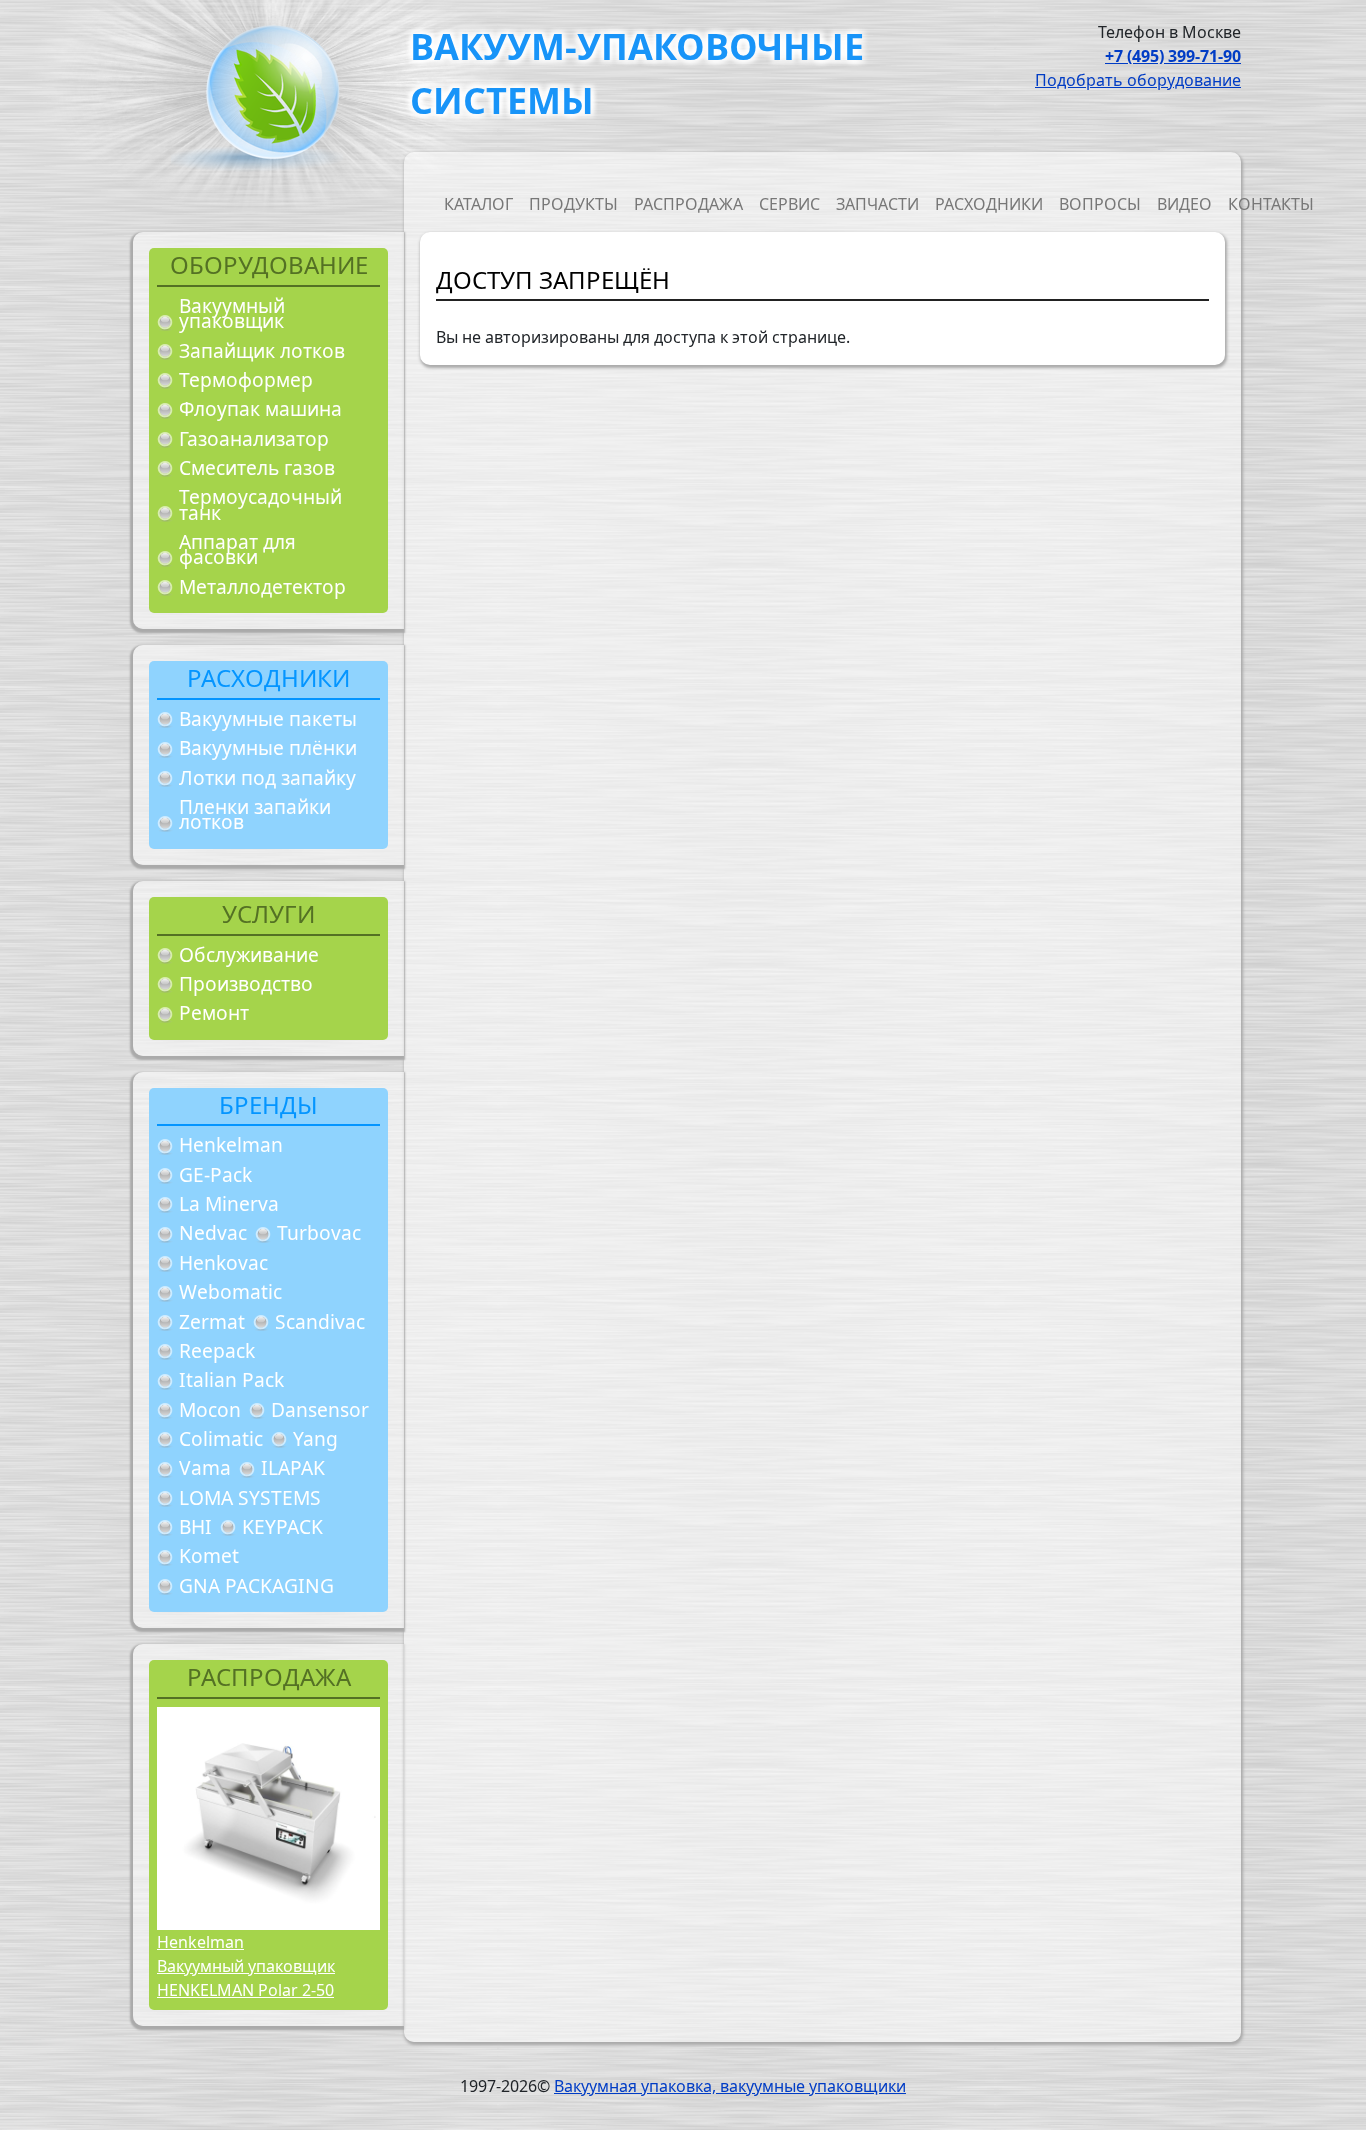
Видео (1184, 204)
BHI (195, 1526)
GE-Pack (215, 1174)
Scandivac (320, 1321)
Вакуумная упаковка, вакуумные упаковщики (730, 2086)
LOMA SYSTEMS (250, 1497)
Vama (205, 1467)
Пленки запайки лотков (255, 814)
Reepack (217, 1350)
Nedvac (213, 1232)
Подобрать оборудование (1138, 80)
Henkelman (231, 1144)
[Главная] (265, 98)
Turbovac (319, 1232)
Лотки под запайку (267, 777)
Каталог (478, 204)
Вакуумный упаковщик (232, 313)
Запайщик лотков (262, 350)
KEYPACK (282, 1526)
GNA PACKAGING (256, 1585)
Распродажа (688, 204)
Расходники (989, 204)
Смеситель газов (257, 467)
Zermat (212, 1321)
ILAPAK (293, 1467)
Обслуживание (249, 954)
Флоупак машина (260, 408)
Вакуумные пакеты (268, 718)
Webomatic (230, 1291)
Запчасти (877, 204)
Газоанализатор (254, 438)
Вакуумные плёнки (268, 747)
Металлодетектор (262, 586)
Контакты (1271, 204)
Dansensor (320, 1409)
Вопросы (1100, 204)
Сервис (789, 204)
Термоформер (246, 379)
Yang (315, 1438)
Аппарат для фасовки (237, 549)
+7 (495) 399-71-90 (1173, 56)
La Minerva (229, 1203)
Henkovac (223, 1262)
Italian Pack (231, 1379)
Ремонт (214, 1012)
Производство (246, 983)
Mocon (210, 1409)
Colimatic (221, 1438)
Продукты (573, 204)
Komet (209, 1555)
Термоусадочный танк (260, 504)
